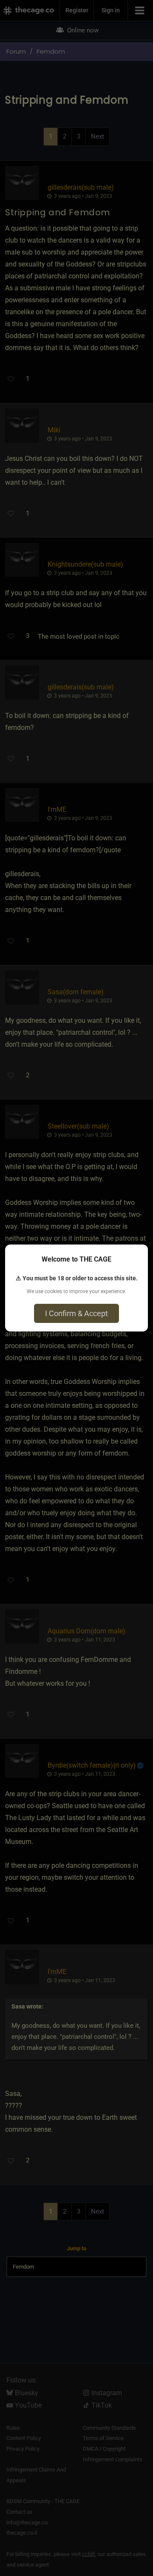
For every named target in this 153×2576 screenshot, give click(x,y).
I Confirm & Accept (76, 1313)
